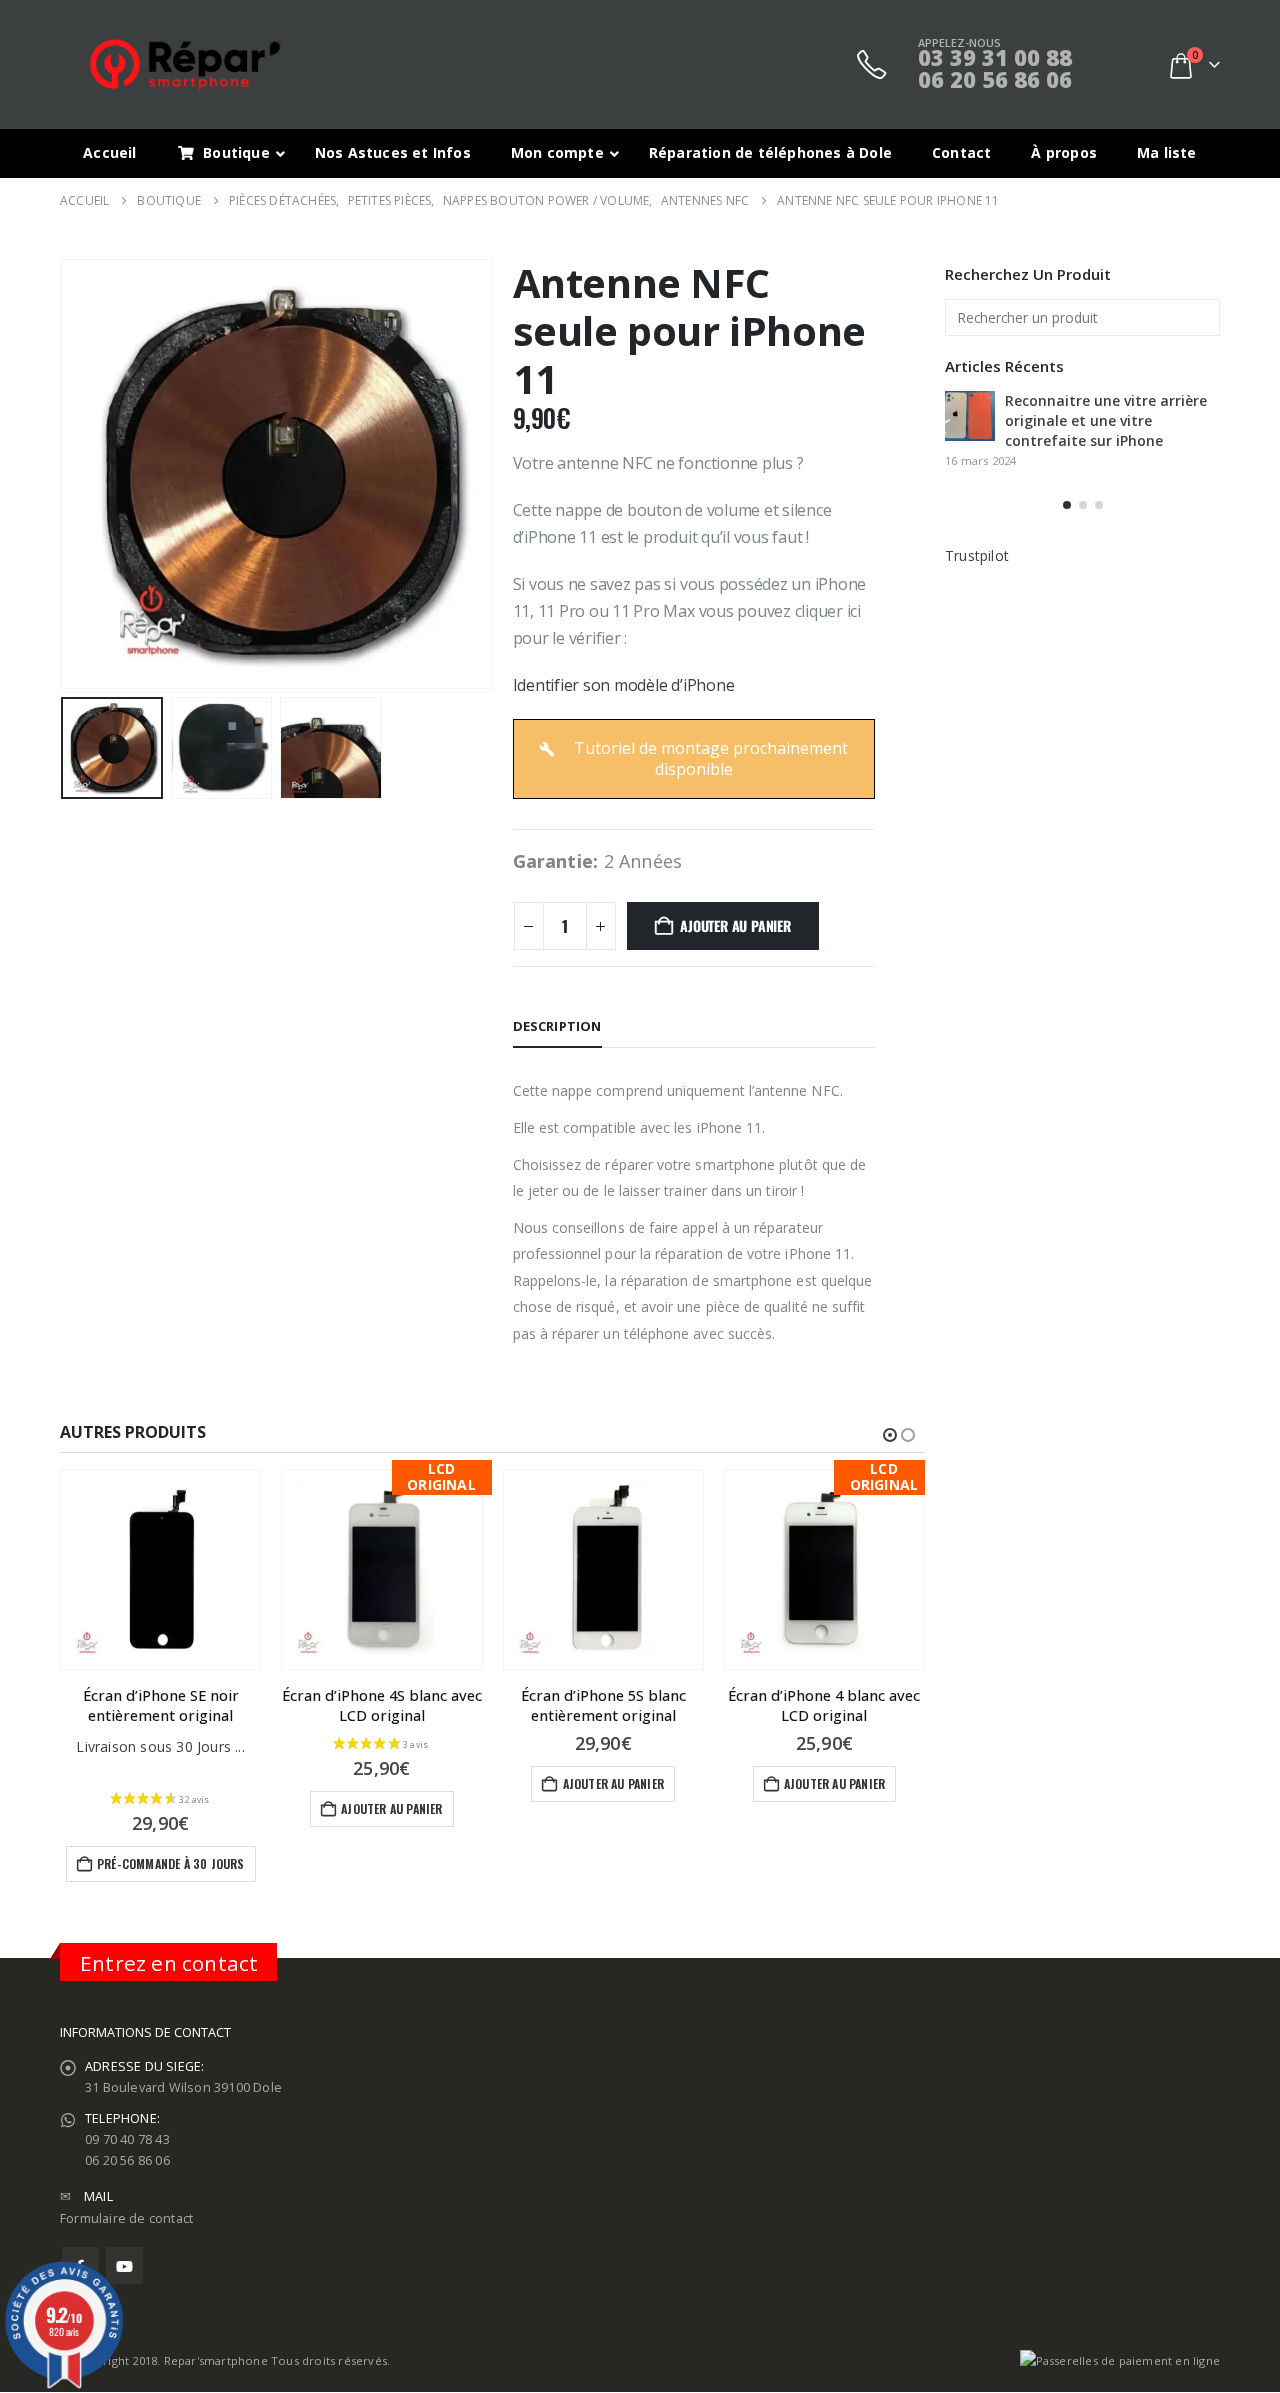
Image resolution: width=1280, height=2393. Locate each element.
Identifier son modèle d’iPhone (624, 685)
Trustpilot (977, 555)
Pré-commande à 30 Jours (171, 1863)
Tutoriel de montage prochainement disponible (709, 758)
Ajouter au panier (735, 925)
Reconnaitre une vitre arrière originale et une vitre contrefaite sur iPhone (1106, 420)
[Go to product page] (160, 1569)
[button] (65, 474)
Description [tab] (557, 1026)
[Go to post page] (970, 416)
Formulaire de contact (126, 2218)
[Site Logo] (185, 64)
